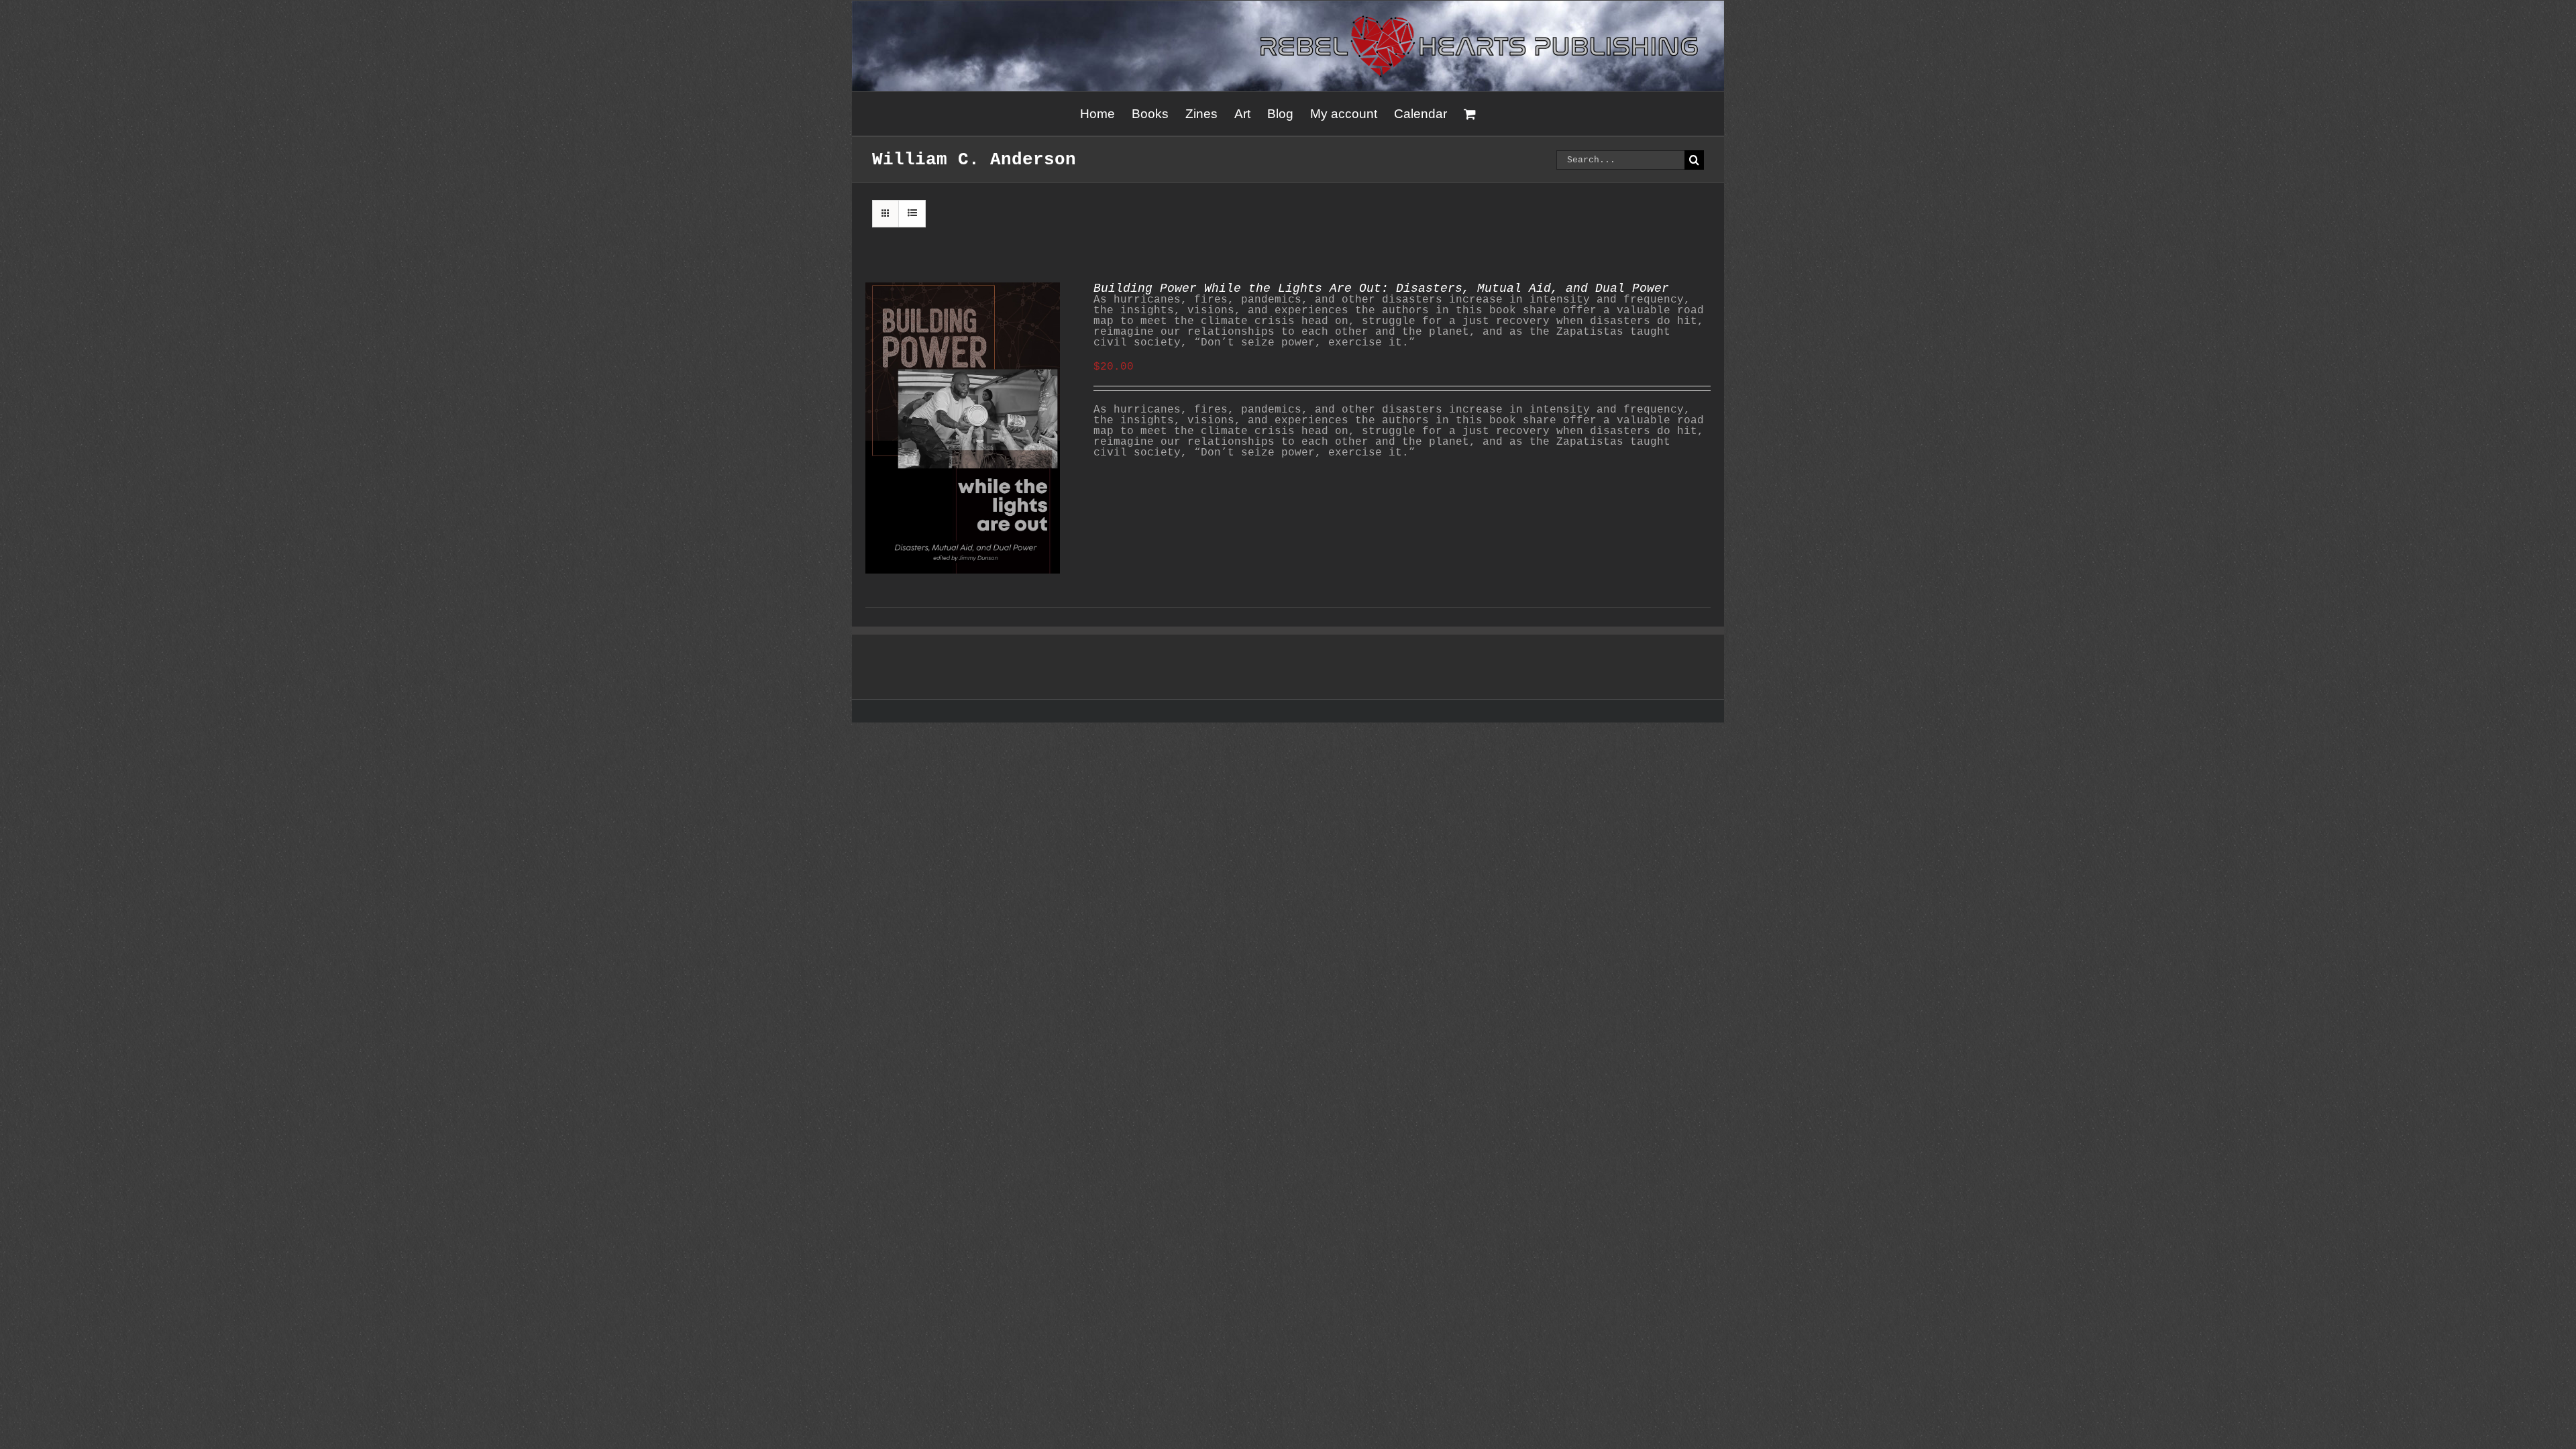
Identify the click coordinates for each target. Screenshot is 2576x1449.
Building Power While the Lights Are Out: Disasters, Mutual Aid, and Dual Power (1381, 288)
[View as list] (912, 214)
